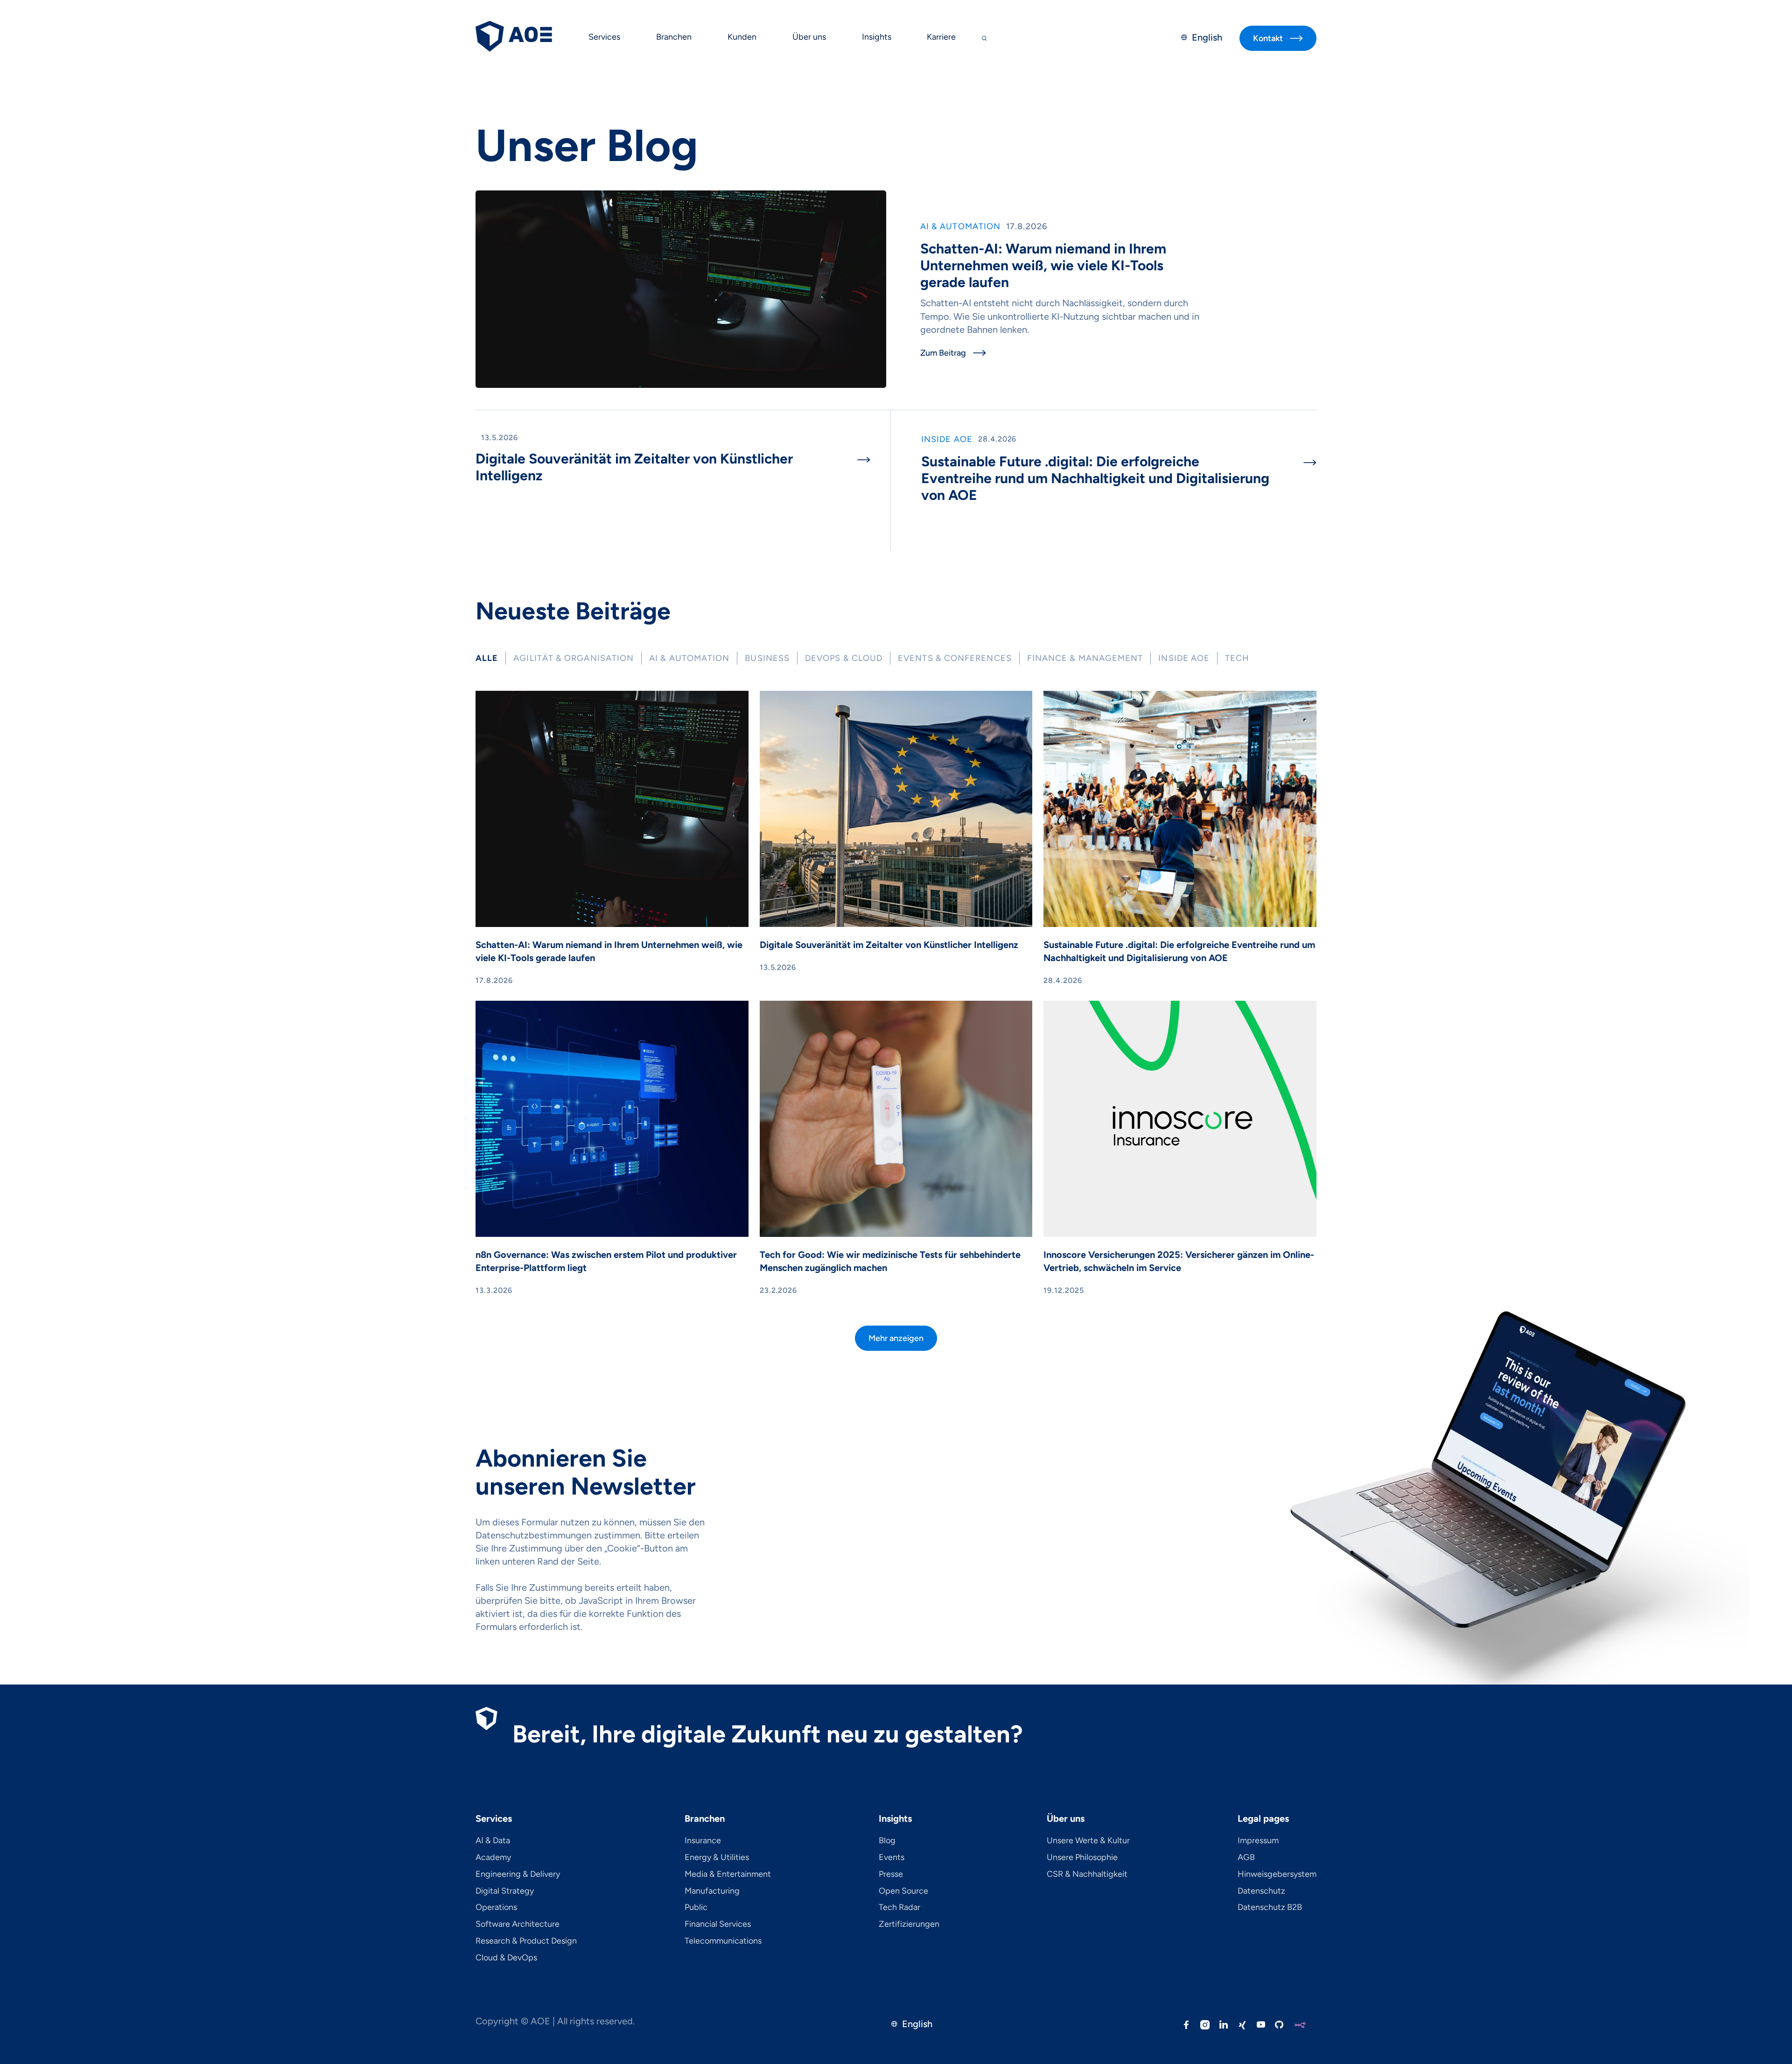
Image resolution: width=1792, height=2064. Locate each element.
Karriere (941, 37)
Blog (887, 1841)
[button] (605, 38)
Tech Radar (899, 1908)
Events (892, 1858)
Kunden (742, 37)
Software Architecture (518, 1924)
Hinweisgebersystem (1277, 1874)
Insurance (703, 1841)
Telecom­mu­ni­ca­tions (723, 1941)
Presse (891, 1874)
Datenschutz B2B (1270, 1908)
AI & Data (493, 1841)
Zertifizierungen (909, 1924)
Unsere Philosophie (1082, 1858)
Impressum (1258, 1841)
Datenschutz (1261, 1891)
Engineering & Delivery (518, 1874)
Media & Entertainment (728, 1874)
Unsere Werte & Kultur (1088, 1841)
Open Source (903, 1891)
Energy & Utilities (717, 1858)
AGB (1246, 1858)
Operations (496, 1908)
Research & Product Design (526, 1941)
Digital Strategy (505, 1891)
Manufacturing (712, 1891)
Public (696, 1908)
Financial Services (718, 1924)
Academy (493, 1858)
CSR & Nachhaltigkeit (1087, 1874)
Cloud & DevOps (506, 1958)
